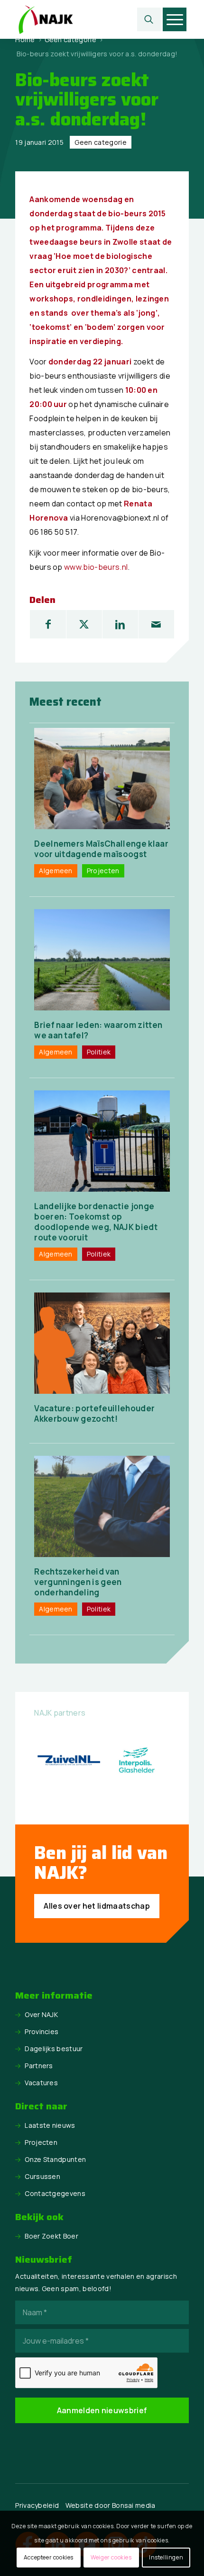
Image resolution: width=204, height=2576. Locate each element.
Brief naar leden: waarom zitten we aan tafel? (98, 1030)
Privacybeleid (37, 2505)
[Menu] (175, 19)
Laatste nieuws (50, 2125)
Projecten (41, 2142)
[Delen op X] (84, 624)
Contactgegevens (55, 2193)
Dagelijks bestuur (54, 2049)
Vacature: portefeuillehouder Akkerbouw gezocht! (94, 1413)
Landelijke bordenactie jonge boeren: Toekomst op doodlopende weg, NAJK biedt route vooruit (96, 1222)
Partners (39, 2066)
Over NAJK (41, 2014)
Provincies (42, 2032)
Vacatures (41, 2083)
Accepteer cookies (49, 2557)
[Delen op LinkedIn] (120, 624)
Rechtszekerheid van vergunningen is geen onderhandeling (78, 1582)
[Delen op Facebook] (48, 624)
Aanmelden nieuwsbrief (102, 2410)
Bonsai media (134, 2505)
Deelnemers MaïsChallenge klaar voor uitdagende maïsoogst (101, 849)
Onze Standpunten (55, 2159)
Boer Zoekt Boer (51, 2236)
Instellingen (166, 2557)
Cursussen (42, 2176)
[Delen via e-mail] (156, 624)
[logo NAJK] (84, 19)
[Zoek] (149, 19)
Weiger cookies (111, 2557)
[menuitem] (149, 19)
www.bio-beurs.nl (96, 567)
